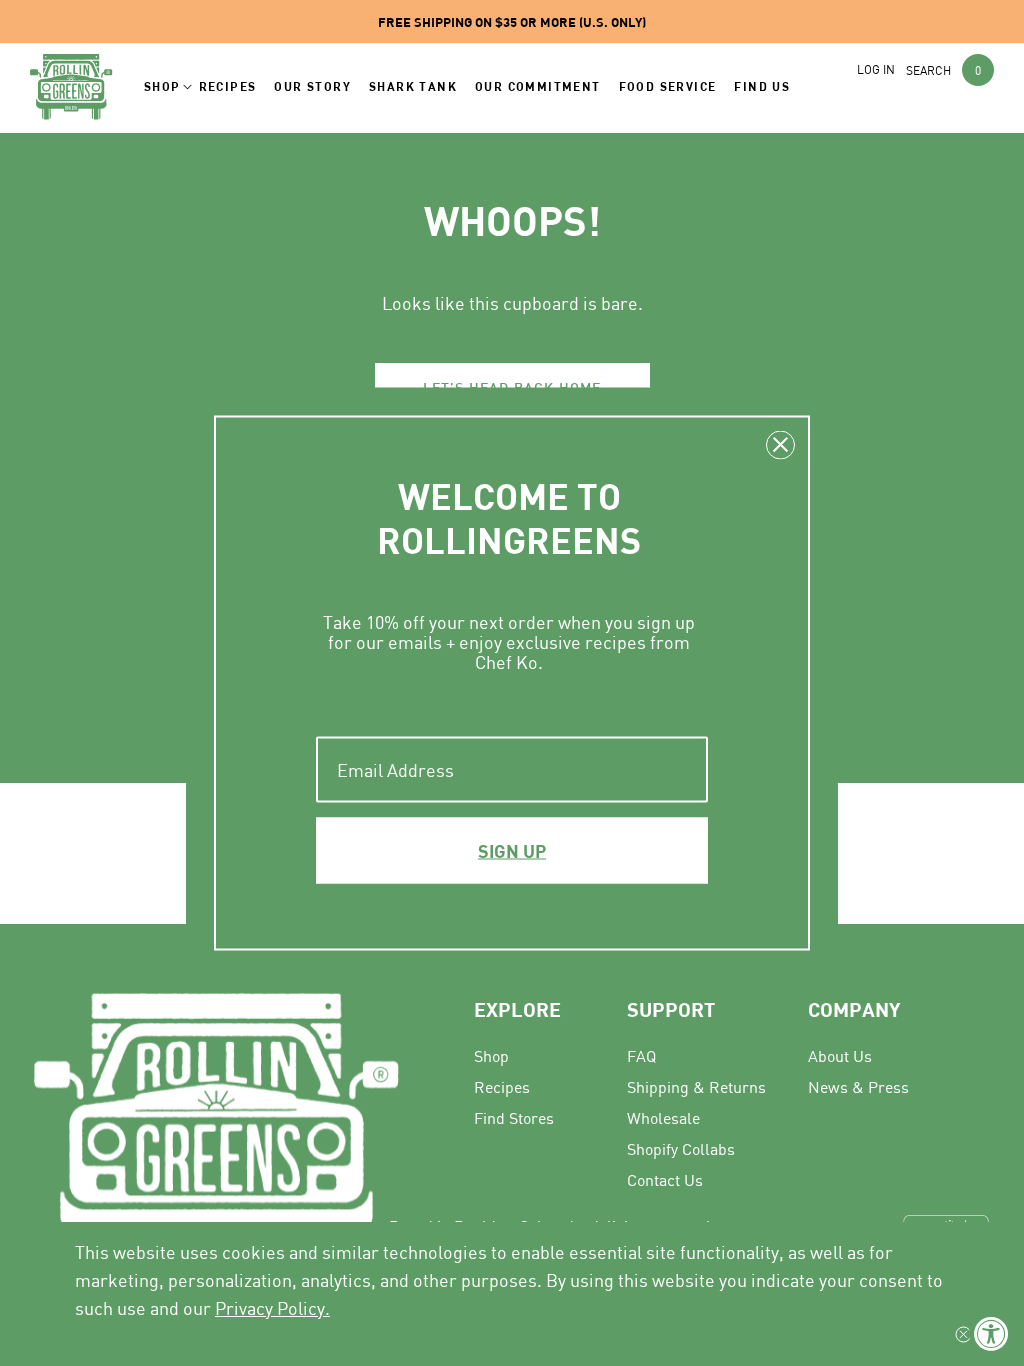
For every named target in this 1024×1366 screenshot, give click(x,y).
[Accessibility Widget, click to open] (991, 1333)
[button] (162, 87)
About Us (840, 1056)
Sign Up (512, 851)
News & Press (858, 1087)
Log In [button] (876, 69)
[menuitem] (891, 1055)
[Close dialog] (780, 445)
